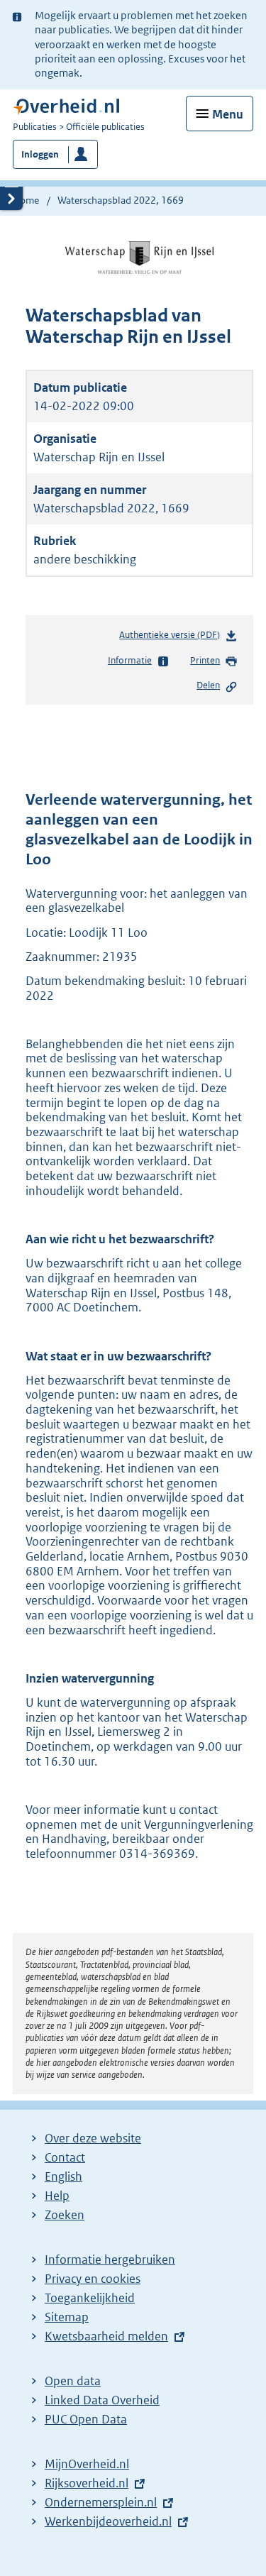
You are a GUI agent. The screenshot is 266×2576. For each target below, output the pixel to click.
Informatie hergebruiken (110, 2259)
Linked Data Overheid (102, 2400)
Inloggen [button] (40, 154)
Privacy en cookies (93, 2279)
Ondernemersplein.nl (101, 2502)
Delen (208, 685)
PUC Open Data (86, 2419)
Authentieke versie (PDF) (172, 638)
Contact (65, 2157)
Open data (73, 2381)
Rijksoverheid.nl (87, 2483)
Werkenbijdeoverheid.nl (108, 2521)
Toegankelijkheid (90, 2298)
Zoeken (65, 2215)
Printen (205, 660)
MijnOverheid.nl (87, 2464)
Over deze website (93, 2138)
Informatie (130, 660)
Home (26, 200)
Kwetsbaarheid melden (106, 2336)
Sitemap (67, 2317)
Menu (228, 114)
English (63, 2176)
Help (57, 2196)
